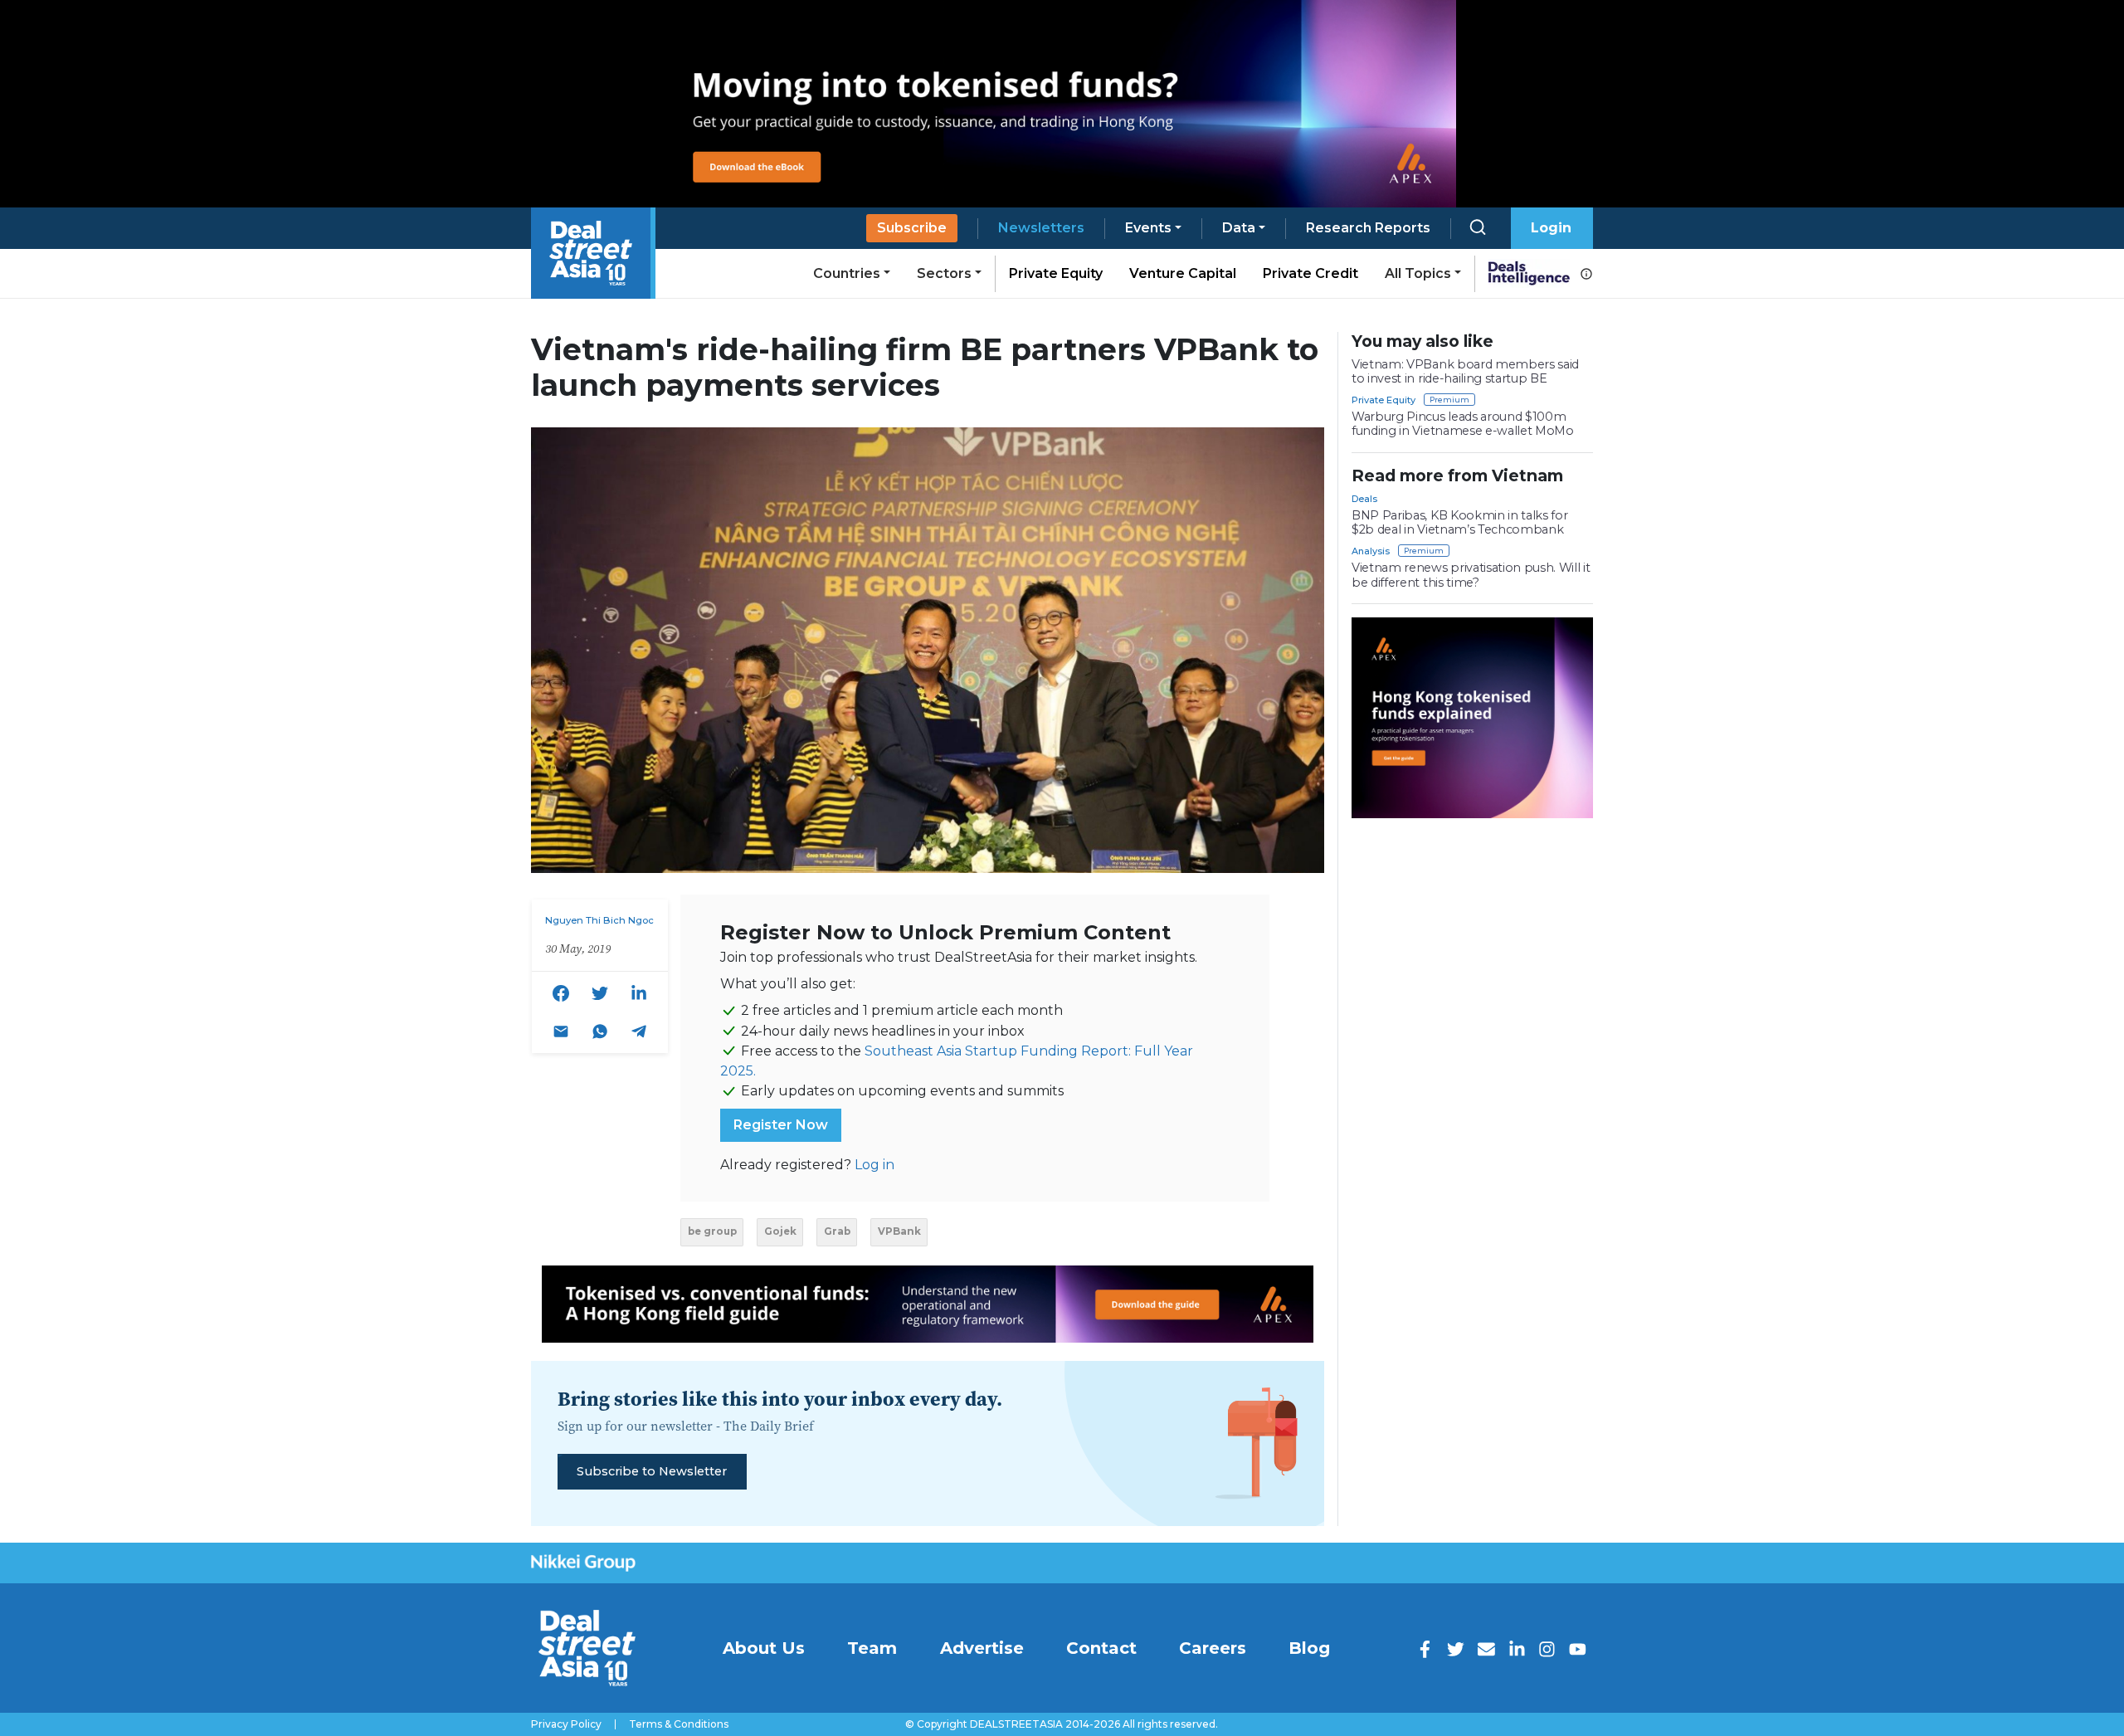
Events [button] (1148, 228)
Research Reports (1368, 228)
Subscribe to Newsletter (652, 1471)
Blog (1309, 1648)
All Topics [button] (1418, 273)
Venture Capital (1183, 273)
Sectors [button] (944, 273)
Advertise (982, 1648)
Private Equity (1056, 273)
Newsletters (1041, 228)
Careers (1213, 1648)
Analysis (1371, 551)
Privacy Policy (566, 1724)
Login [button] (1551, 228)
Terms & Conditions (679, 1724)
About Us (764, 1648)
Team (872, 1648)
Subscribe (912, 228)
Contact (1101, 1648)
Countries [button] (847, 273)
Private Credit (1310, 273)
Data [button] (1239, 228)
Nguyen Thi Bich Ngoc (599, 920)
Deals (1364, 499)
